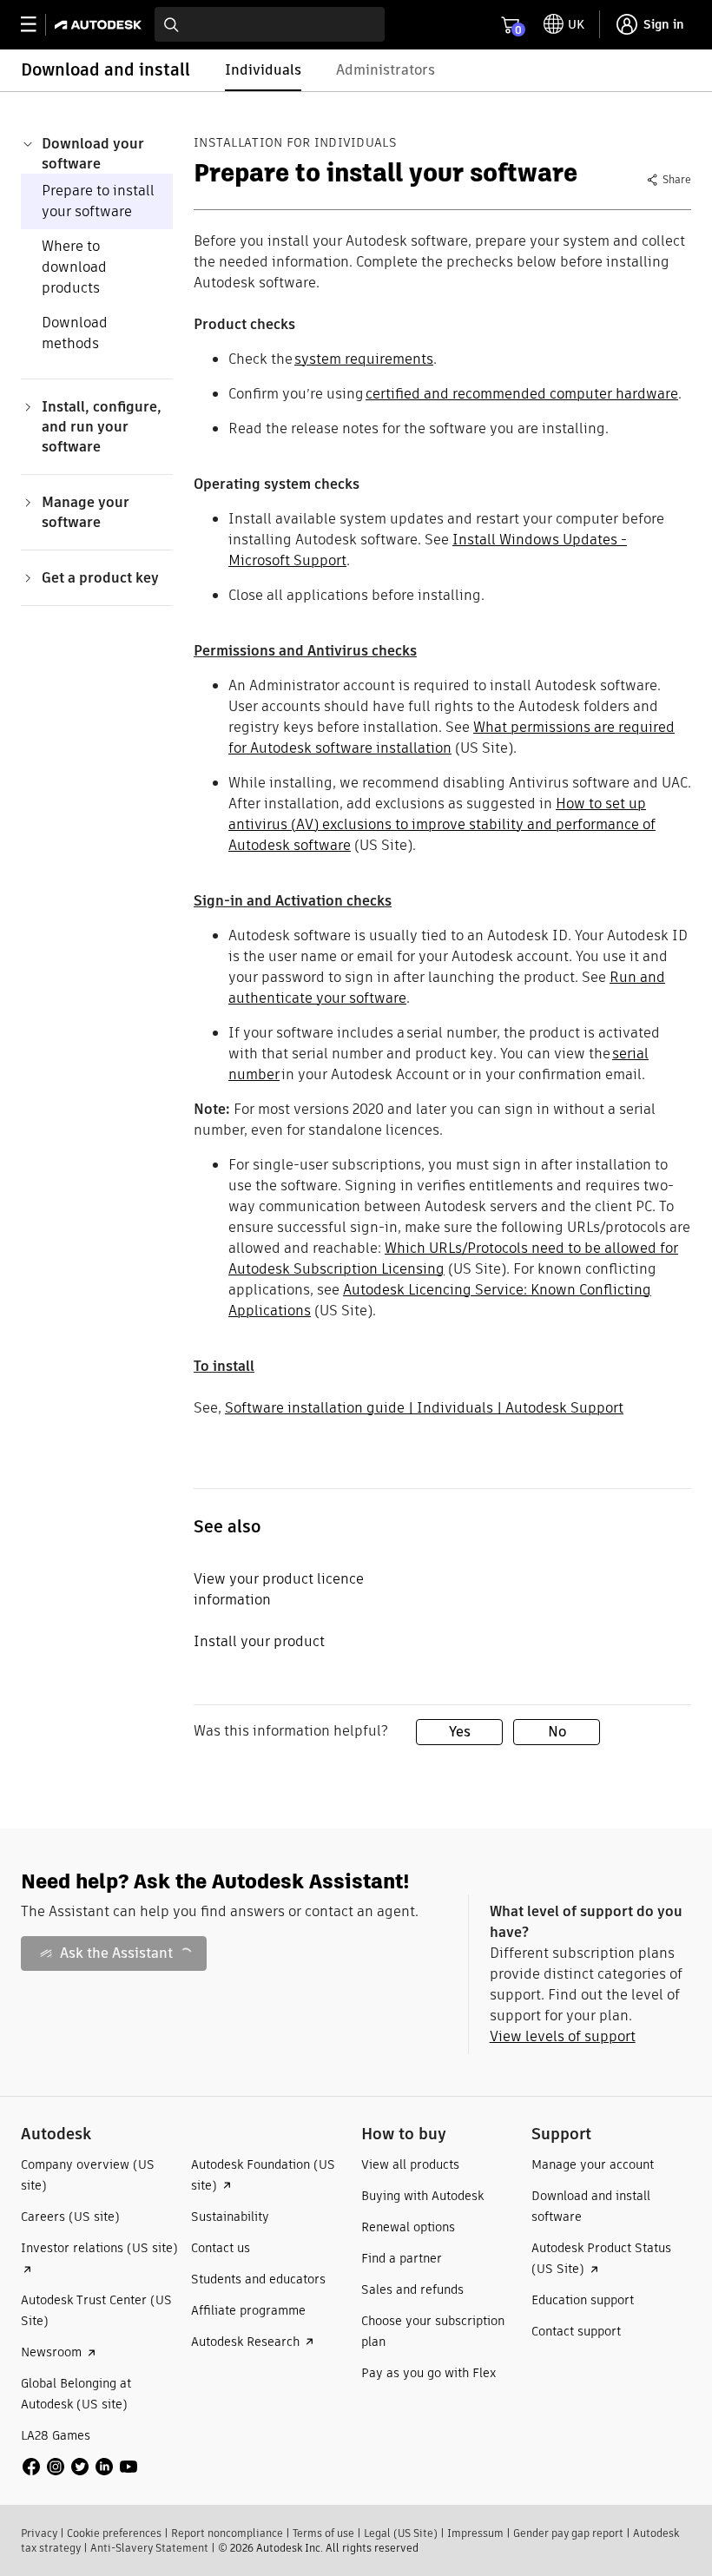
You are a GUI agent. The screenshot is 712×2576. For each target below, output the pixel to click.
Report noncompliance (227, 2533)
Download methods (75, 333)
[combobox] (270, 24)
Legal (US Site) (401, 2533)
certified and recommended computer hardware (522, 394)
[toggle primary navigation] (38, 25)
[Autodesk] (100, 25)
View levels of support (563, 2036)
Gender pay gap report (568, 2533)
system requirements (364, 359)
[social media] (80, 2467)
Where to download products (74, 267)
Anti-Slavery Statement (149, 2548)
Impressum (475, 2533)
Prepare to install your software (98, 201)
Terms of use (323, 2533)
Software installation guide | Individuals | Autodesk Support (424, 1408)
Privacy (39, 2533)
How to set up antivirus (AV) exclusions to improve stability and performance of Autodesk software (442, 824)
